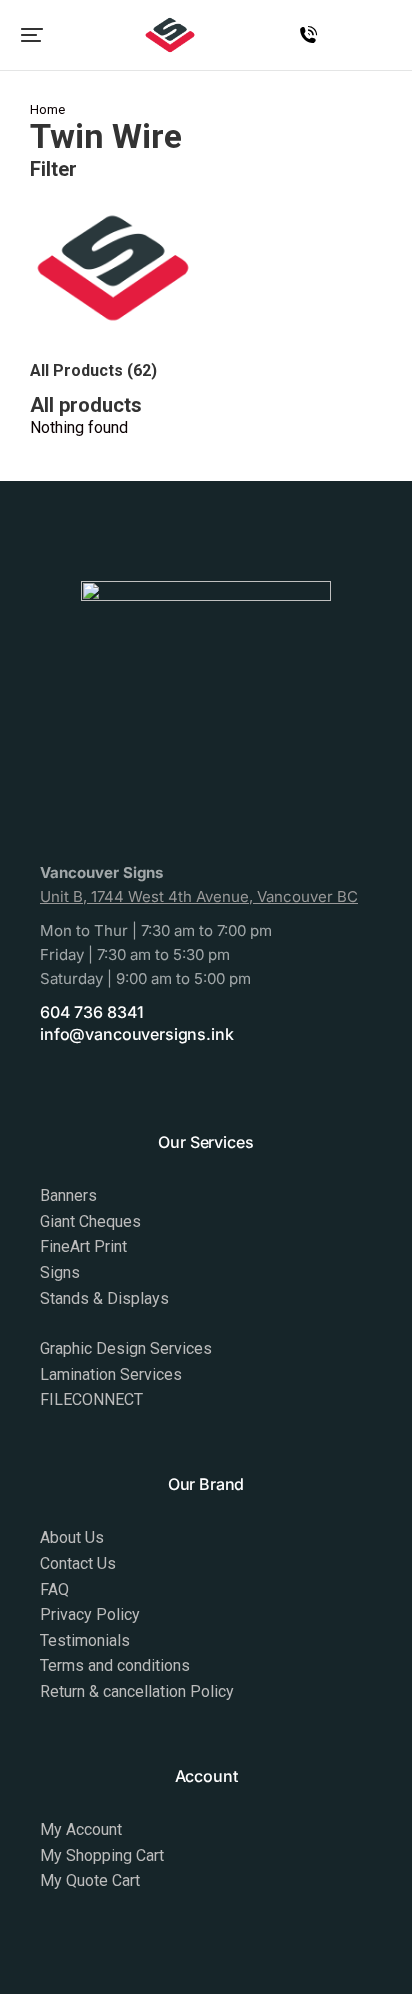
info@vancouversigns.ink (137, 1034)
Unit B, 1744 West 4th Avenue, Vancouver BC (199, 896)
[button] (32, 35)
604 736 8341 (92, 1012)
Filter (53, 169)
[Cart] (385, 38)
